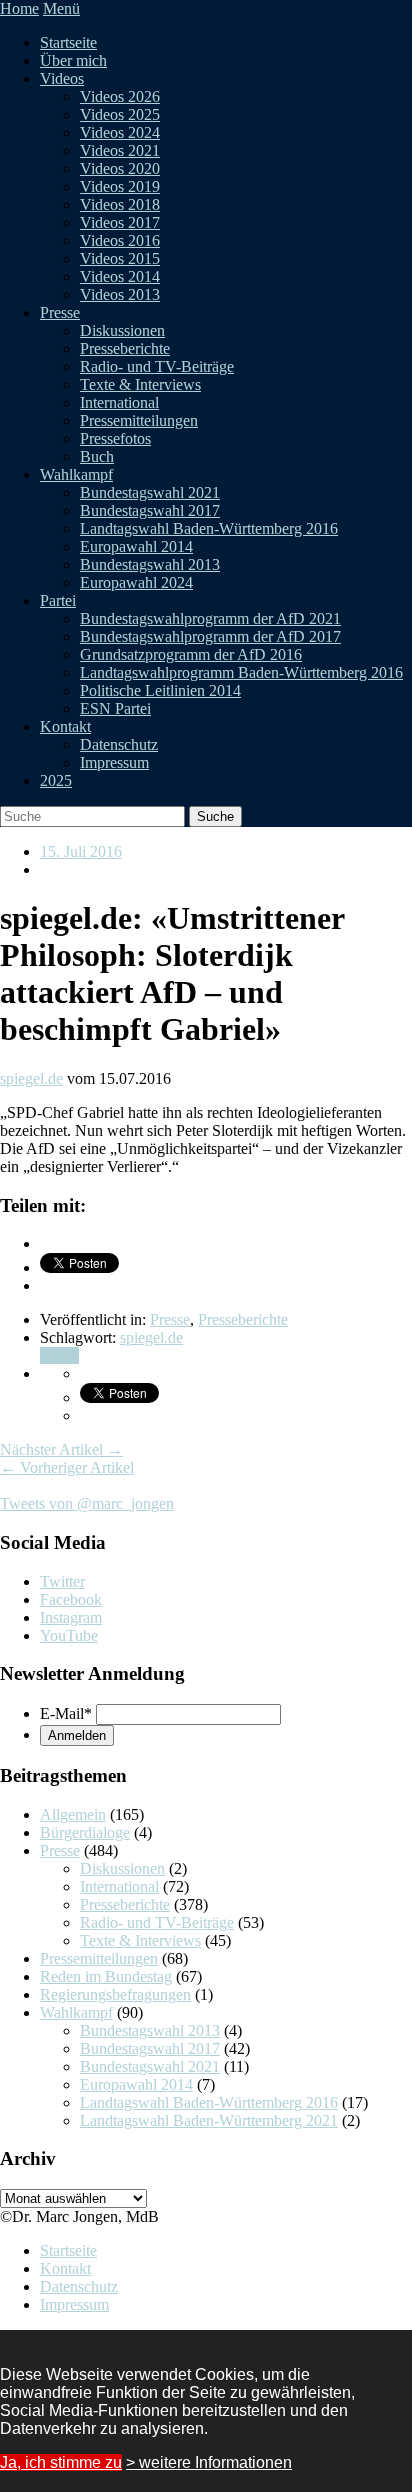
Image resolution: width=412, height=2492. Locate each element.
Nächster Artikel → (61, 1449)
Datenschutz (119, 744)
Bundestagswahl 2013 (150, 564)
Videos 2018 (120, 204)
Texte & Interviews (140, 384)
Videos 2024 (120, 132)
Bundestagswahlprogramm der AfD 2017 (210, 636)
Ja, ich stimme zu (61, 2462)
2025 (56, 780)
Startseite (68, 42)
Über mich (73, 60)
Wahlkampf (76, 474)
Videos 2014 (120, 276)
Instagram (71, 1617)
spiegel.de (31, 1078)
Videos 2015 (120, 258)
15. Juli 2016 (81, 851)
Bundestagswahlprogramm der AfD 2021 (210, 618)
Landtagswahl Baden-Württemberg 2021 (209, 2120)
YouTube (69, 1635)
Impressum (114, 762)
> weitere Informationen (209, 2462)
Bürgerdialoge (85, 1832)
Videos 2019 (120, 186)
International (119, 402)
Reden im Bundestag (106, 1976)
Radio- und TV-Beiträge (157, 366)
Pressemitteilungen (139, 420)
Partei (58, 600)
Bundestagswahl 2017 (150, 510)
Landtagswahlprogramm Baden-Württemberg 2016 (241, 672)
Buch (97, 456)
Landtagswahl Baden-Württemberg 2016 (209, 528)
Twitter (62, 1581)
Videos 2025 (120, 114)
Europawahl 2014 (136, 546)
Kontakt (65, 726)
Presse (60, 312)
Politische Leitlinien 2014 (160, 690)
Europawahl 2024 (136, 582)
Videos (62, 78)
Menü (61, 8)
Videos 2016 (120, 240)
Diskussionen (122, 330)
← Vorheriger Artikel (67, 1467)
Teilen (59, 1355)
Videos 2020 (120, 168)
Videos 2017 (120, 222)
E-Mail (66, 1713)
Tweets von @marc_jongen (87, 1503)
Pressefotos (115, 438)
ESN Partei (115, 708)
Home (19, 8)
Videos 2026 (120, 96)
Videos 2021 (120, 150)
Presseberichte (125, 348)
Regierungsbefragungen (115, 1994)
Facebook (71, 1599)
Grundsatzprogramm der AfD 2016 (191, 654)
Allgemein (73, 1814)
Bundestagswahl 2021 (150, 492)
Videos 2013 (120, 294)
